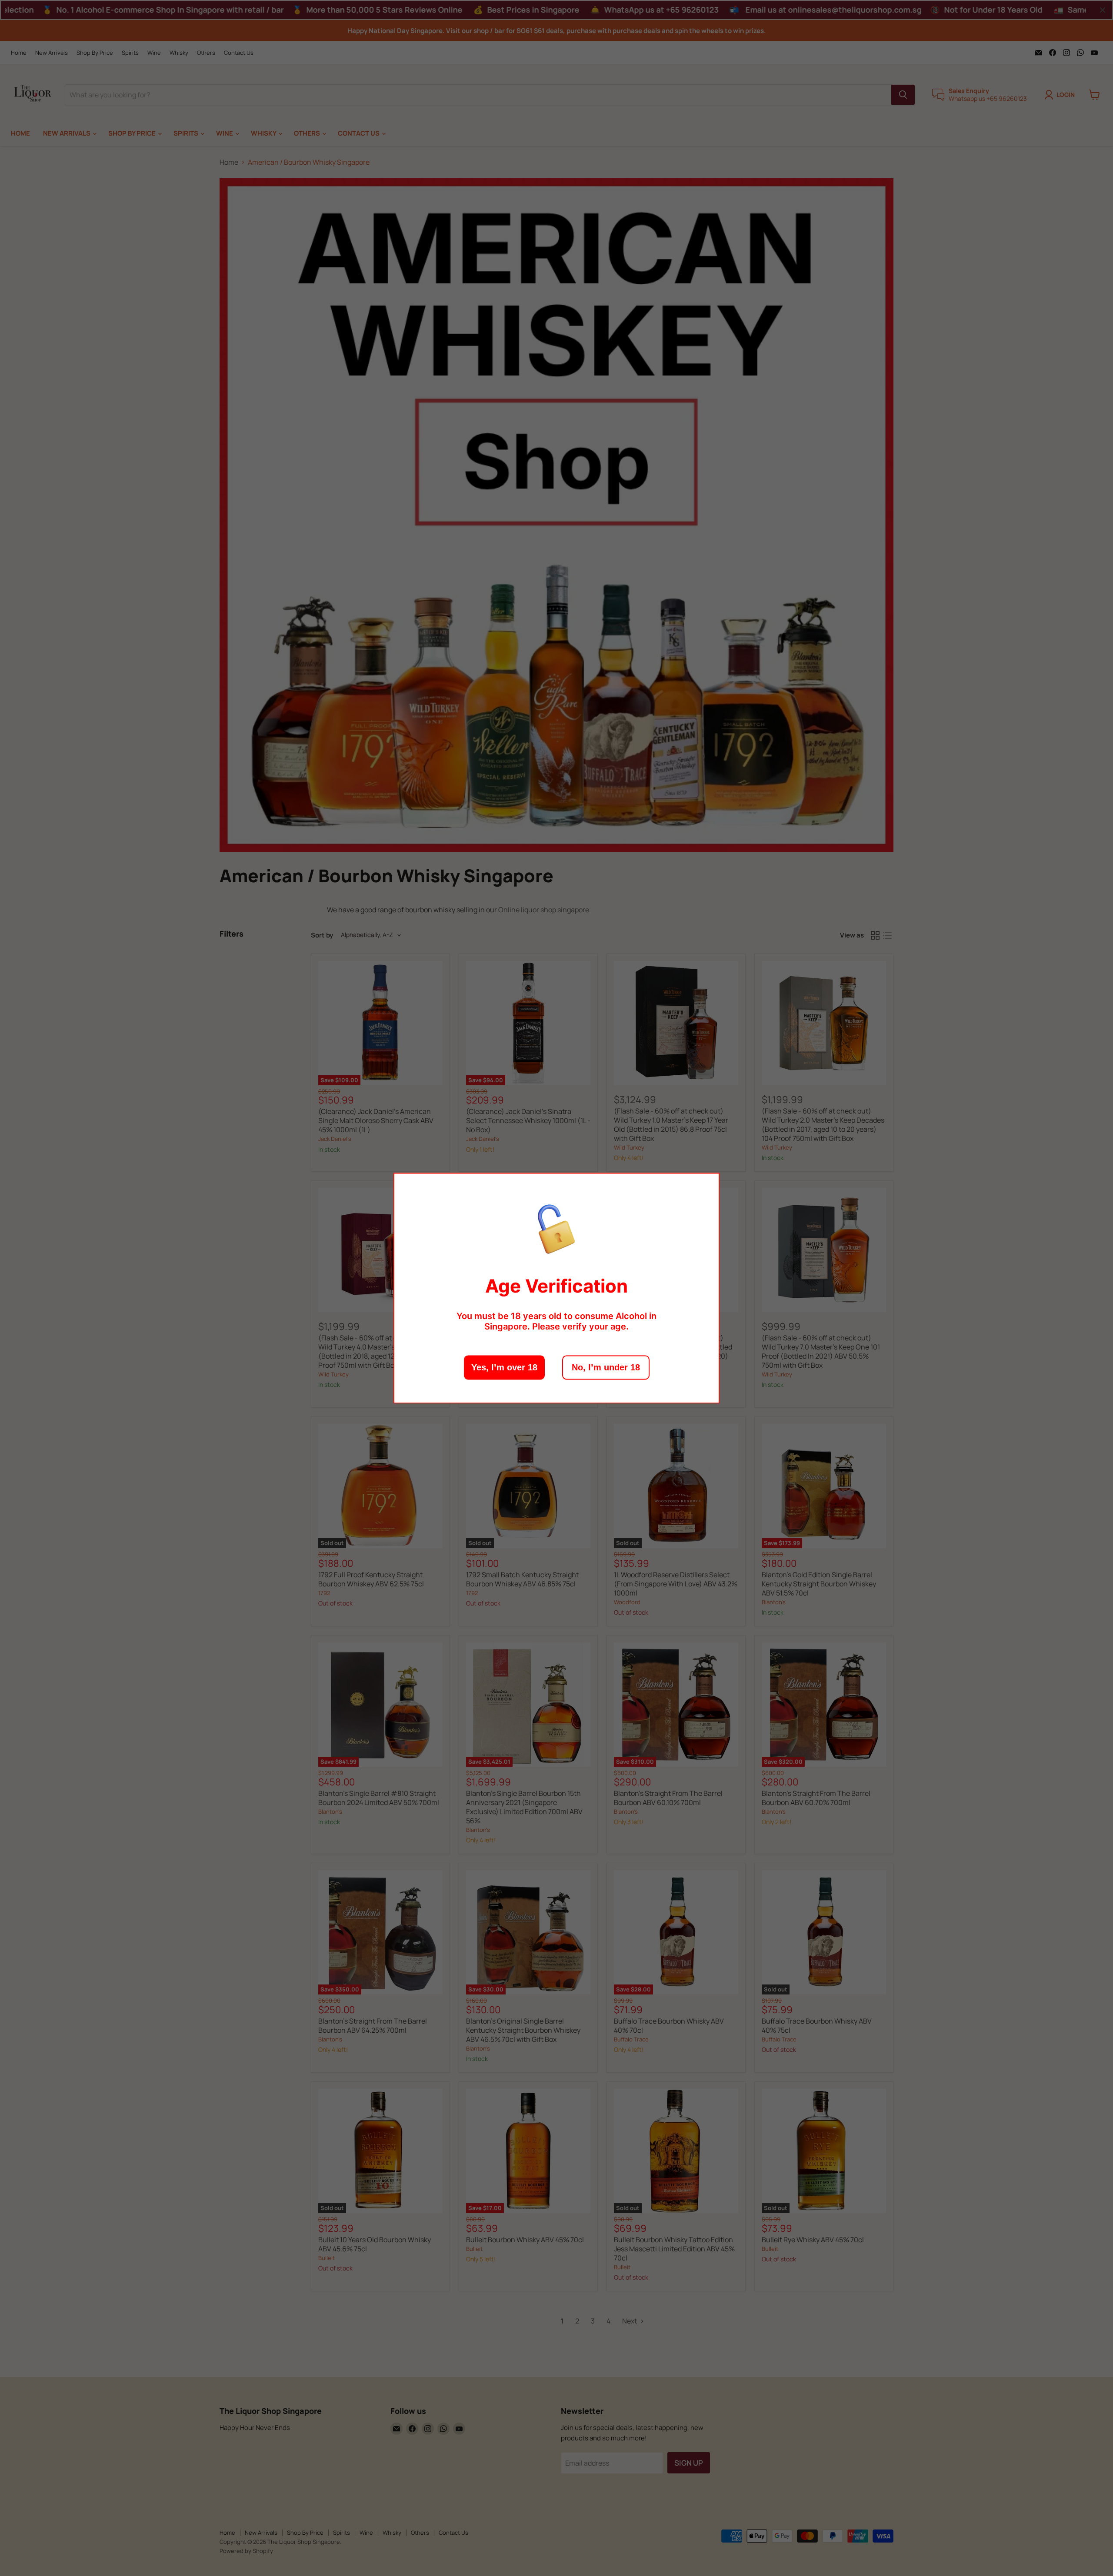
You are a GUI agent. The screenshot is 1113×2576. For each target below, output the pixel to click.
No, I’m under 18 (606, 1367)
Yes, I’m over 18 (504, 1367)
